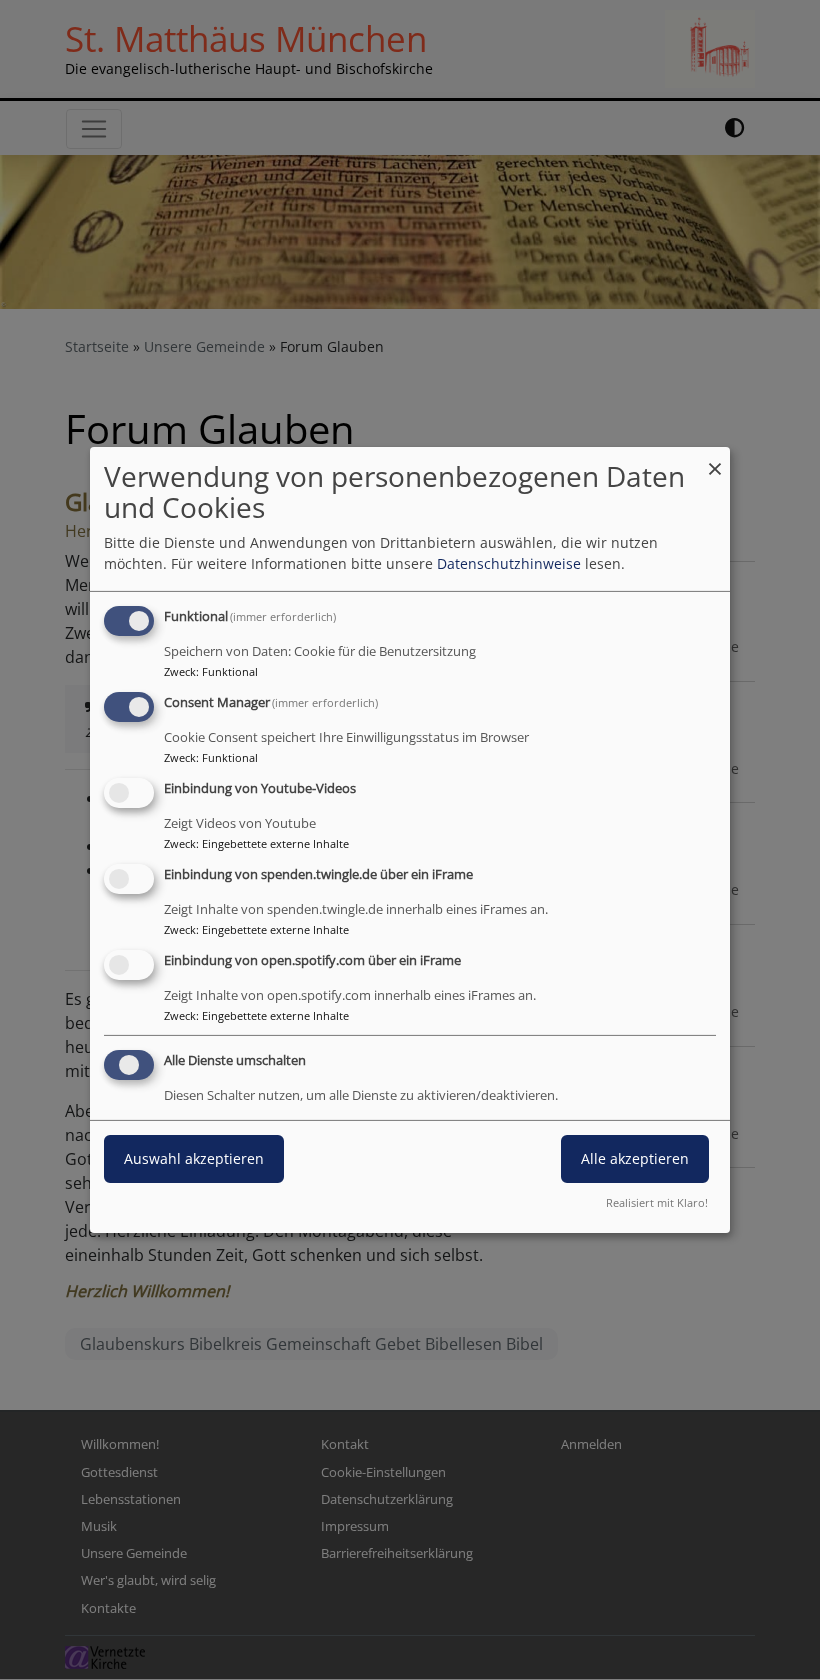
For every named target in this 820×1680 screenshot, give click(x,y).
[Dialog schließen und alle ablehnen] (715, 459)
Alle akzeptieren (635, 1158)
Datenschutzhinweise (509, 563)
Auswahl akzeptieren (194, 1158)
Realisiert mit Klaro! (657, 1202)
